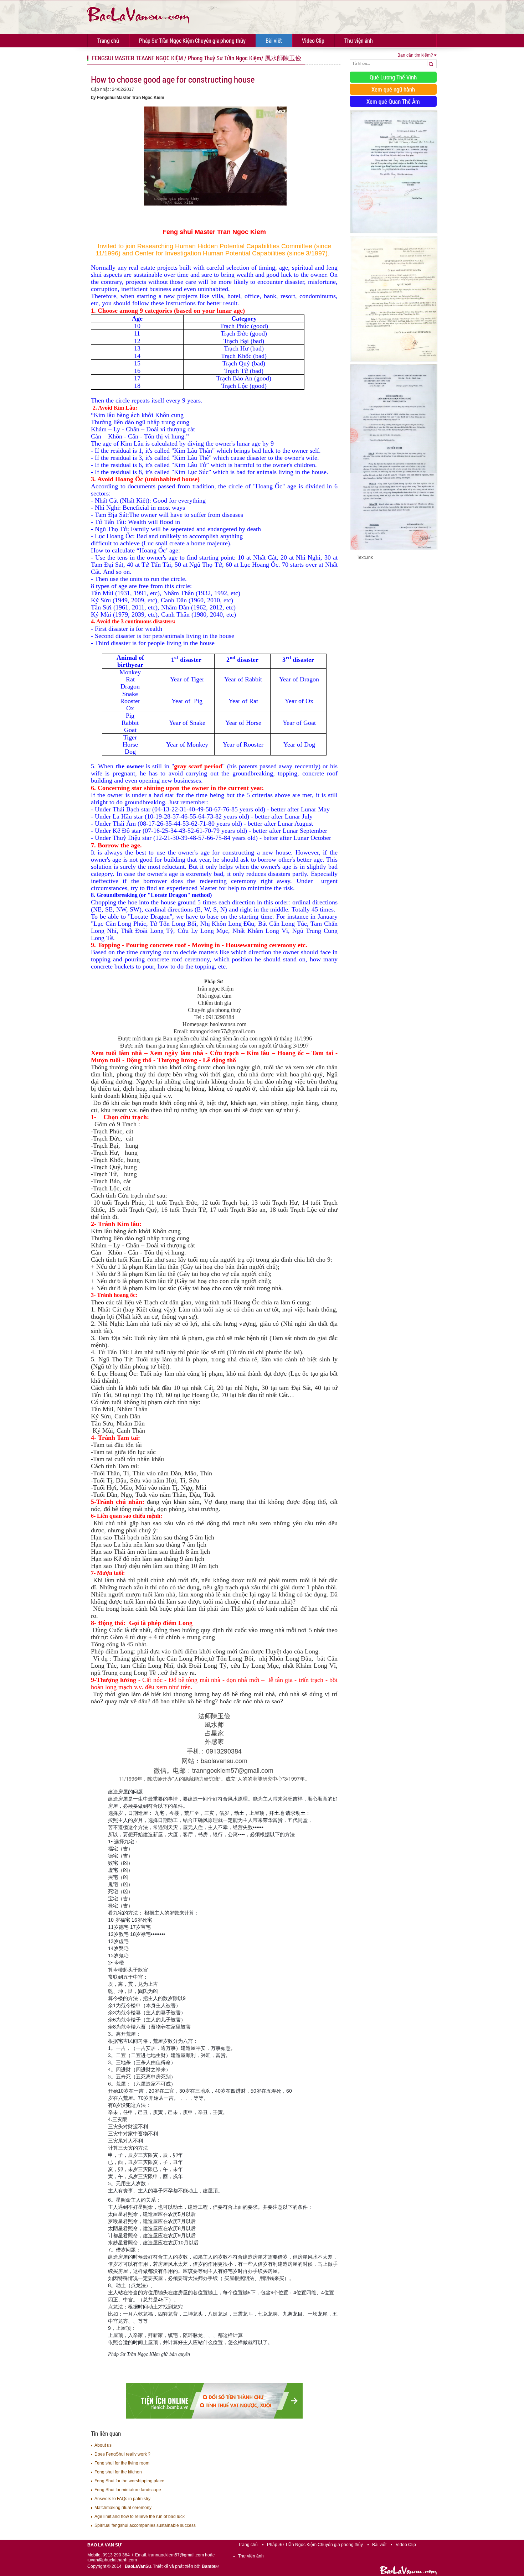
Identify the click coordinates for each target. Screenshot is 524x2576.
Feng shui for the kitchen (118, 2472)
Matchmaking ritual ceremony (123, 2508)
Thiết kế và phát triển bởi (186, 2566)
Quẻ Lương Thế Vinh (393, 77)
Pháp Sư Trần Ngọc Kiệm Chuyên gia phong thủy (192, 40)
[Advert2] (394, 362)
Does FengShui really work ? (122, 2454)
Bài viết (274, 40)
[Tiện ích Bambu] (214, 2417)
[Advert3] (394, 551)
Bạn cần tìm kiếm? (415, 55)
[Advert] (394, 234)
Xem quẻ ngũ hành (393, 89)
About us (103, 2445)
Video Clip (313, 40)
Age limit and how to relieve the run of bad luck (140, 2517)
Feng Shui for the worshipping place (129, 2481)
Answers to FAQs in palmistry (122, 2499)
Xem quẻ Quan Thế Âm (393, 101)
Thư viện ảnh (359, 40)
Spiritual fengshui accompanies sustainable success (145, 2525)
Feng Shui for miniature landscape (128, 2490)
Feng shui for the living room (122, 2463)
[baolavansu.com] (138, 14)
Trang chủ (108, 40)
